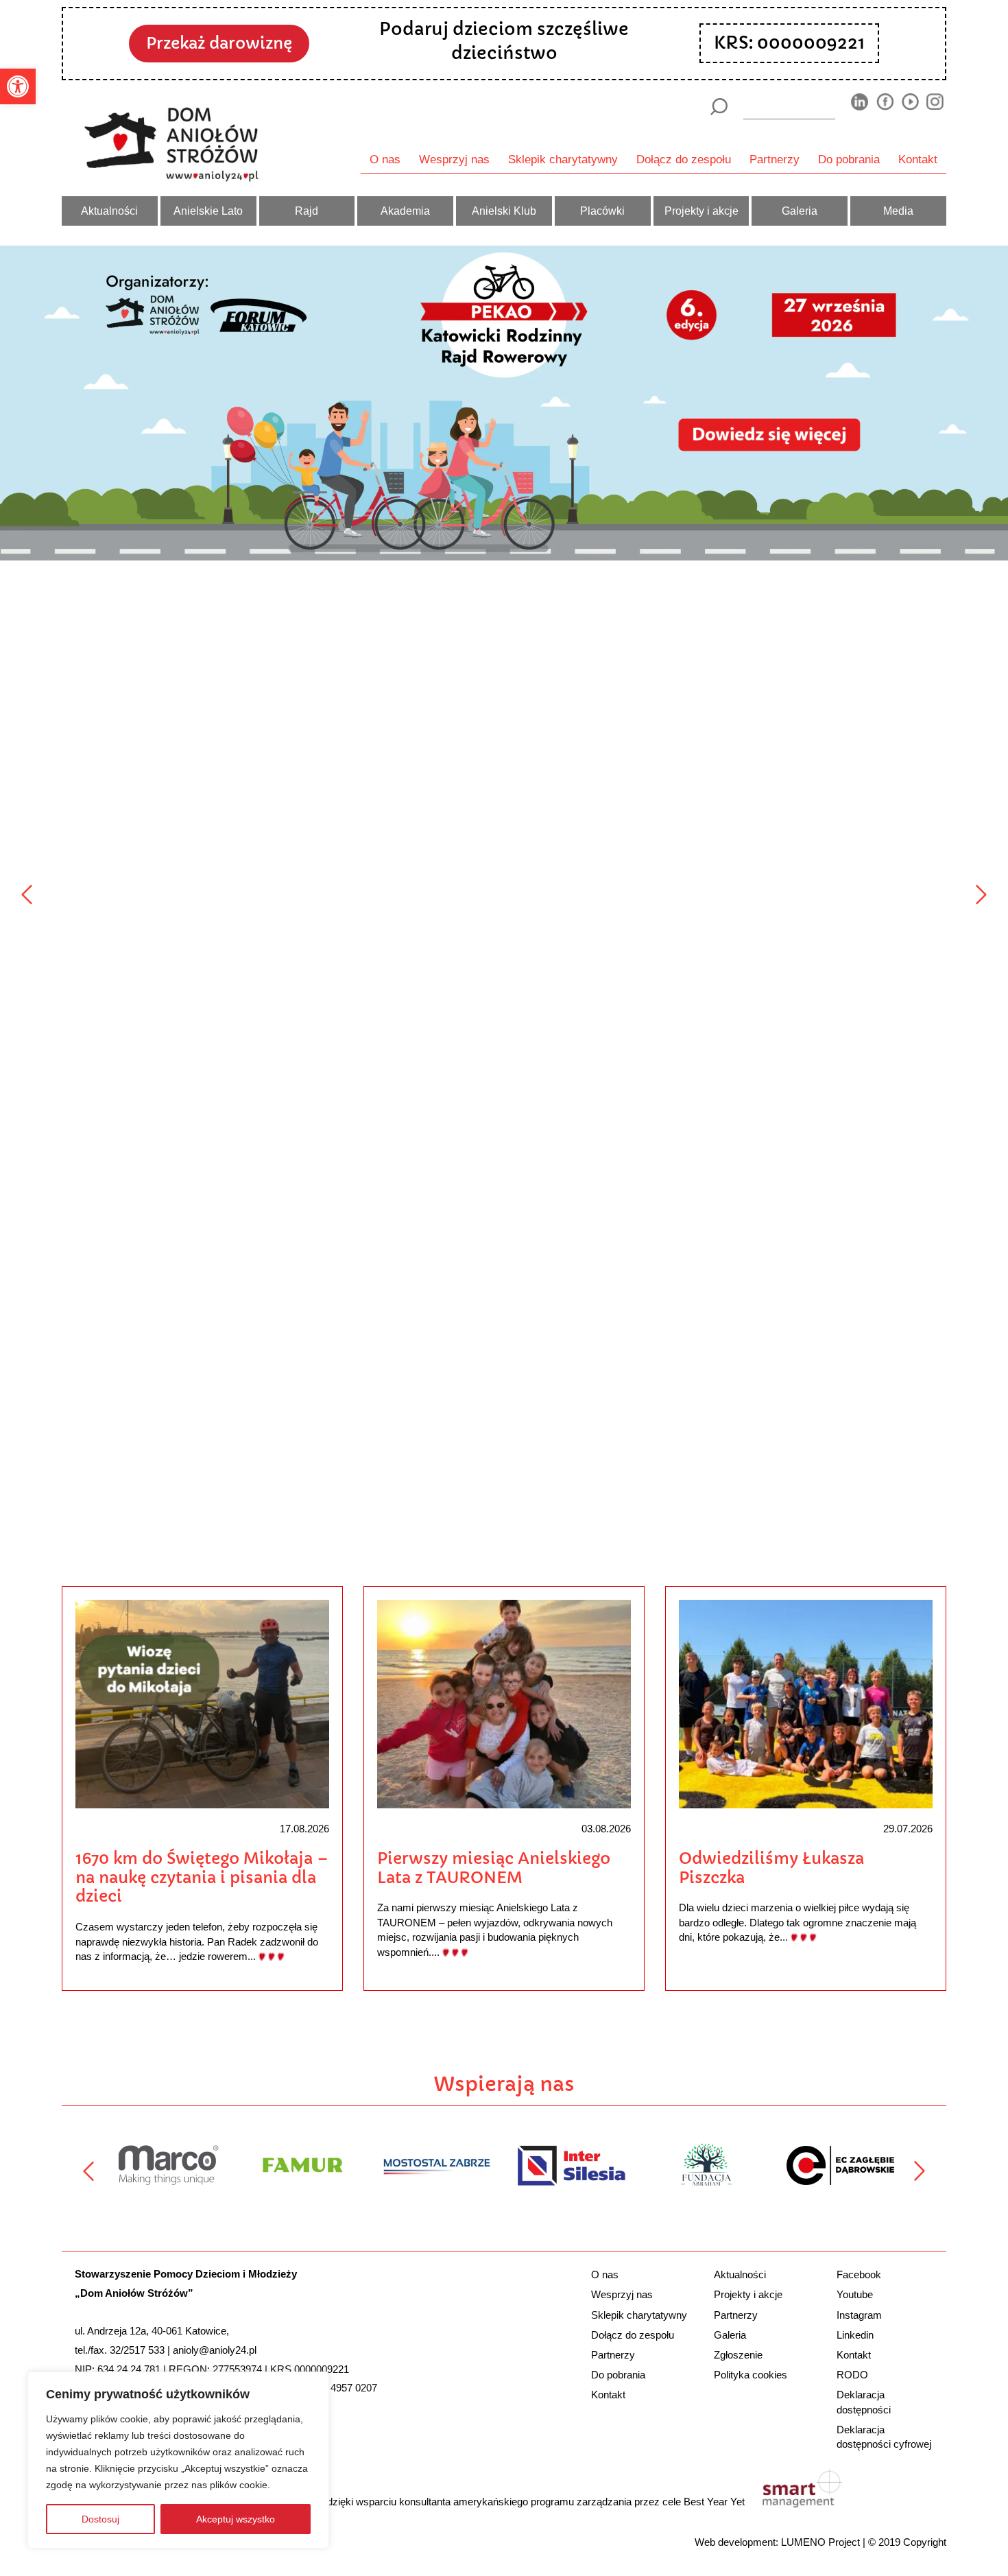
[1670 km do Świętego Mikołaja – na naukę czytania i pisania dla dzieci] (202, 1703)
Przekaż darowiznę (219, 43)
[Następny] (981, 895)
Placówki (602, 211)
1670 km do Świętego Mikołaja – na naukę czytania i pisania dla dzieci (202, 1877)
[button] (18, 86)
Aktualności (109, 211)
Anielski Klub (504, 211)
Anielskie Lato (208, 211)
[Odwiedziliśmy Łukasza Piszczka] (806, 1703)
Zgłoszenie (738, 2355)
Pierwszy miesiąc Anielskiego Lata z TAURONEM (494, 1868)
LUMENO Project (820, 2542)
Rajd (307, 211)
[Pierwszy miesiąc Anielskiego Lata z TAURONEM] (504, 1703)
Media (898, 211)
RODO (852, 2375)
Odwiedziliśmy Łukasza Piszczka (771, 1868)
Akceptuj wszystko (236, 2519)
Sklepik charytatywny (563, 159)
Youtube (855, 2294)
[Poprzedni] (27, 895)
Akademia (405, 211)
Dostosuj (100, 2519)
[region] (178, 2460)
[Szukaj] (718, 107)
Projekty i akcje (701, 211)
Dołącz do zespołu (684, 159)
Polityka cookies (751, 2375)
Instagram (859, 2315)
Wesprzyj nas (454, 159)
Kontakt (918, 159)
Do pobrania (849, 159)
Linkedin (855, 2335)
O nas (385, 159)
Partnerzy (775, 159)
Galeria (800, 211)
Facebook (859, 2274)
